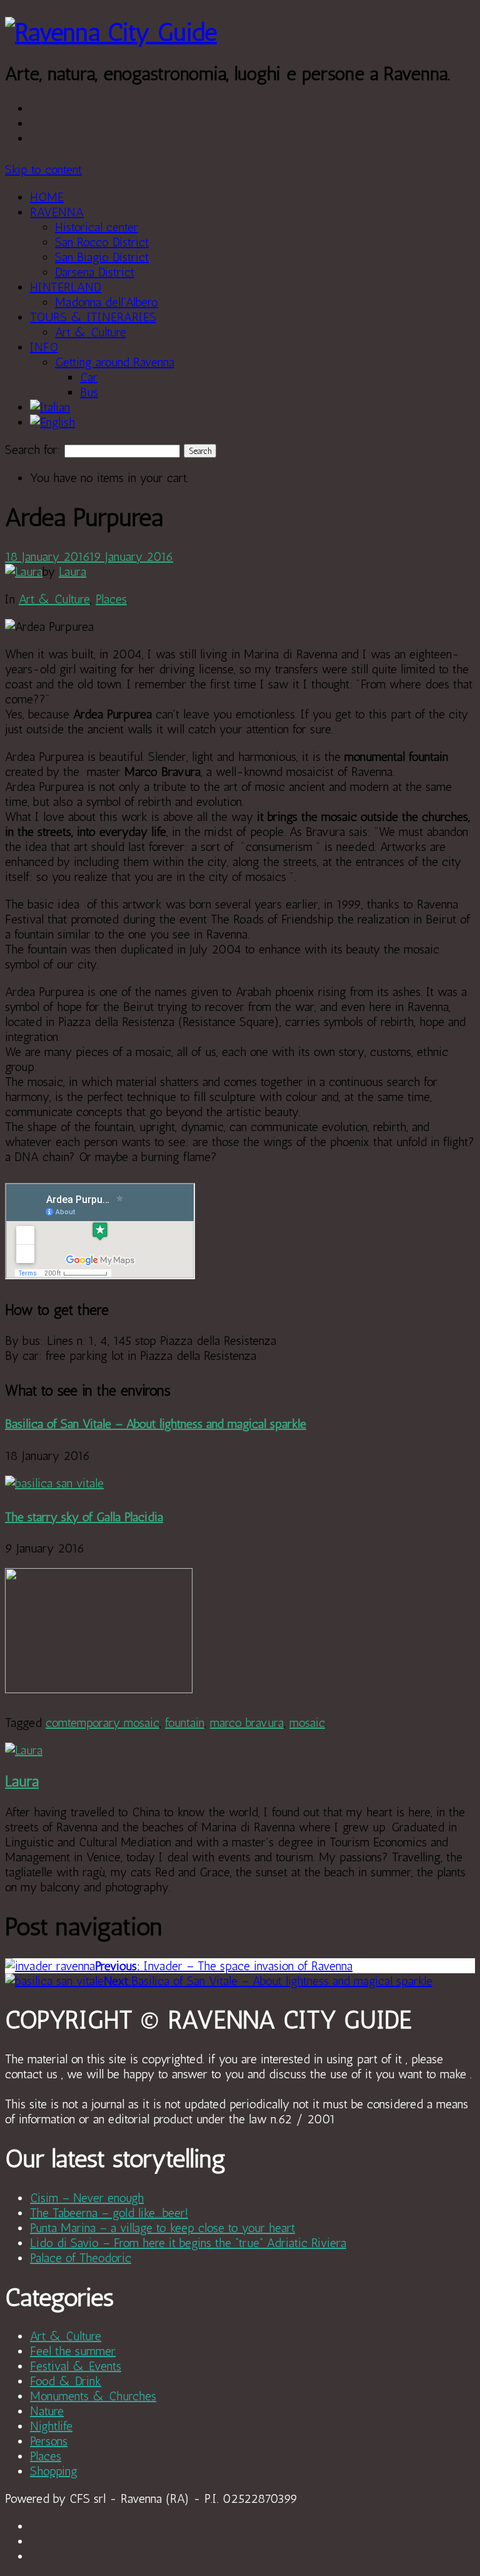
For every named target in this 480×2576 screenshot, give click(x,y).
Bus (89, 392)
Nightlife (51, 2426)
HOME (47, 197)
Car (89, 377)
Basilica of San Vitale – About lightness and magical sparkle (156, 1424)
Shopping (54, 2471)
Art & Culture (91, 332)
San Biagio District (102, 257)
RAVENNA (57, 212)
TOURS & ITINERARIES (93, 317)
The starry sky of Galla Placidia (84, 1517)
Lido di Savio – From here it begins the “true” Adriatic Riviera (188, 2243)
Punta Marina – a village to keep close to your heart (162, 2228)
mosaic (307, 1723)
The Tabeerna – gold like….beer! (109, 2213)
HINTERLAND (66, 287)
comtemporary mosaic (102, 1723)
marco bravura (247, 1723)
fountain (185, 1723)
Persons (49, 2441)
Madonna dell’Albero (107, 302)
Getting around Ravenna (115, 362)
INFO (44, 347)
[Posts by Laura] (24, 571)
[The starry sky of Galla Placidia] (99, 1689)
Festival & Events (76, 2366)
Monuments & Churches (93, 2396)
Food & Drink (66, 2381)
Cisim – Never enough (87, 2198)
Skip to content (43, 169)
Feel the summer (73, 2351)
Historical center (97, 227)
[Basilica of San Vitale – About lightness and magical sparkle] (54, 1483)
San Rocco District (102, 242)
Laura (72, 571)
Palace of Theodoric (81, 2258)
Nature (47, 2411)
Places (111, 599)
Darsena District (95, 272)
